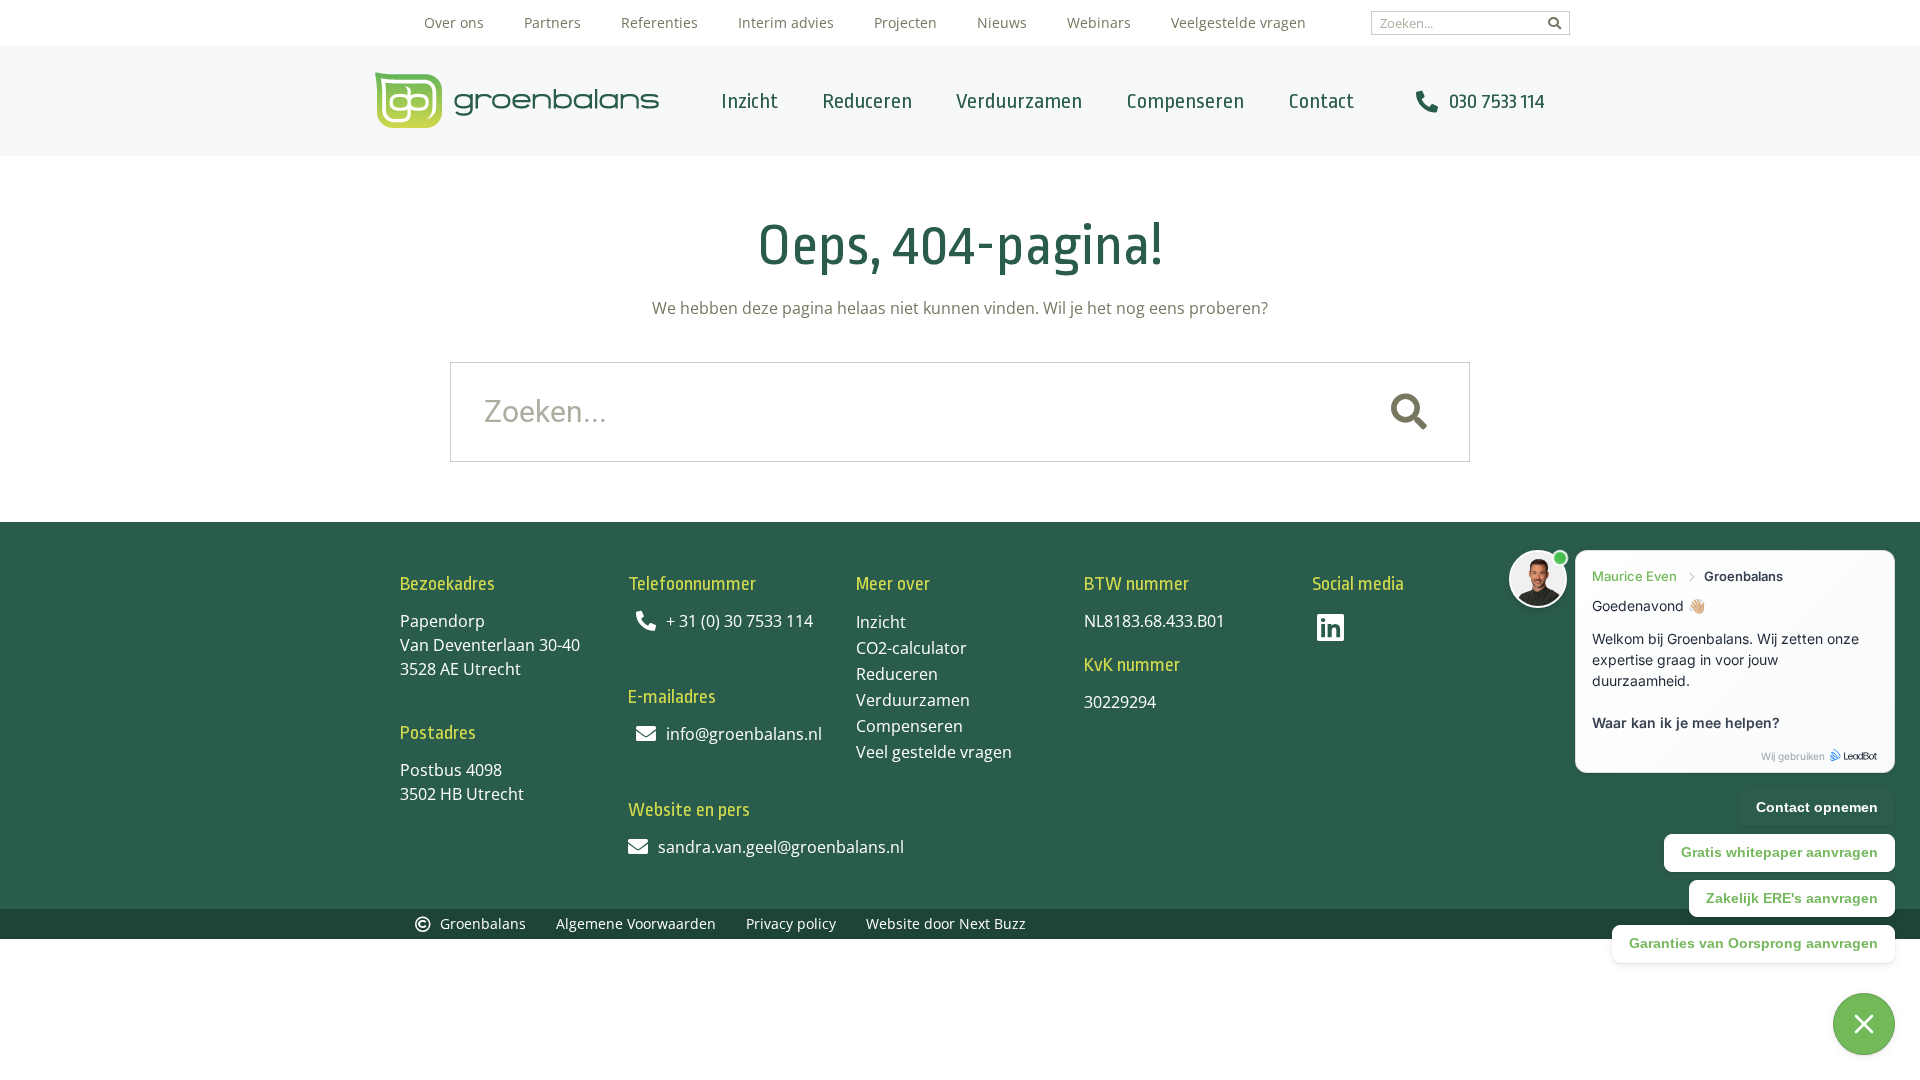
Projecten (905, 22)
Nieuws (1002, 22)
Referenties (659, 22)
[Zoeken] (1554, 23)
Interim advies (786, 22)
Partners (552, 22)
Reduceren (867, 101)
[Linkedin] (1330, 627)
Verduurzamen (1019, 101)
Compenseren (1185, 101)
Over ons (454, 22)
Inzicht (749, 101)
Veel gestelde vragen (934, 752)
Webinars (1099, 22)
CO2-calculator (911, 648)
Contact (1321, 101)
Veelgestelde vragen (1238, 22)
